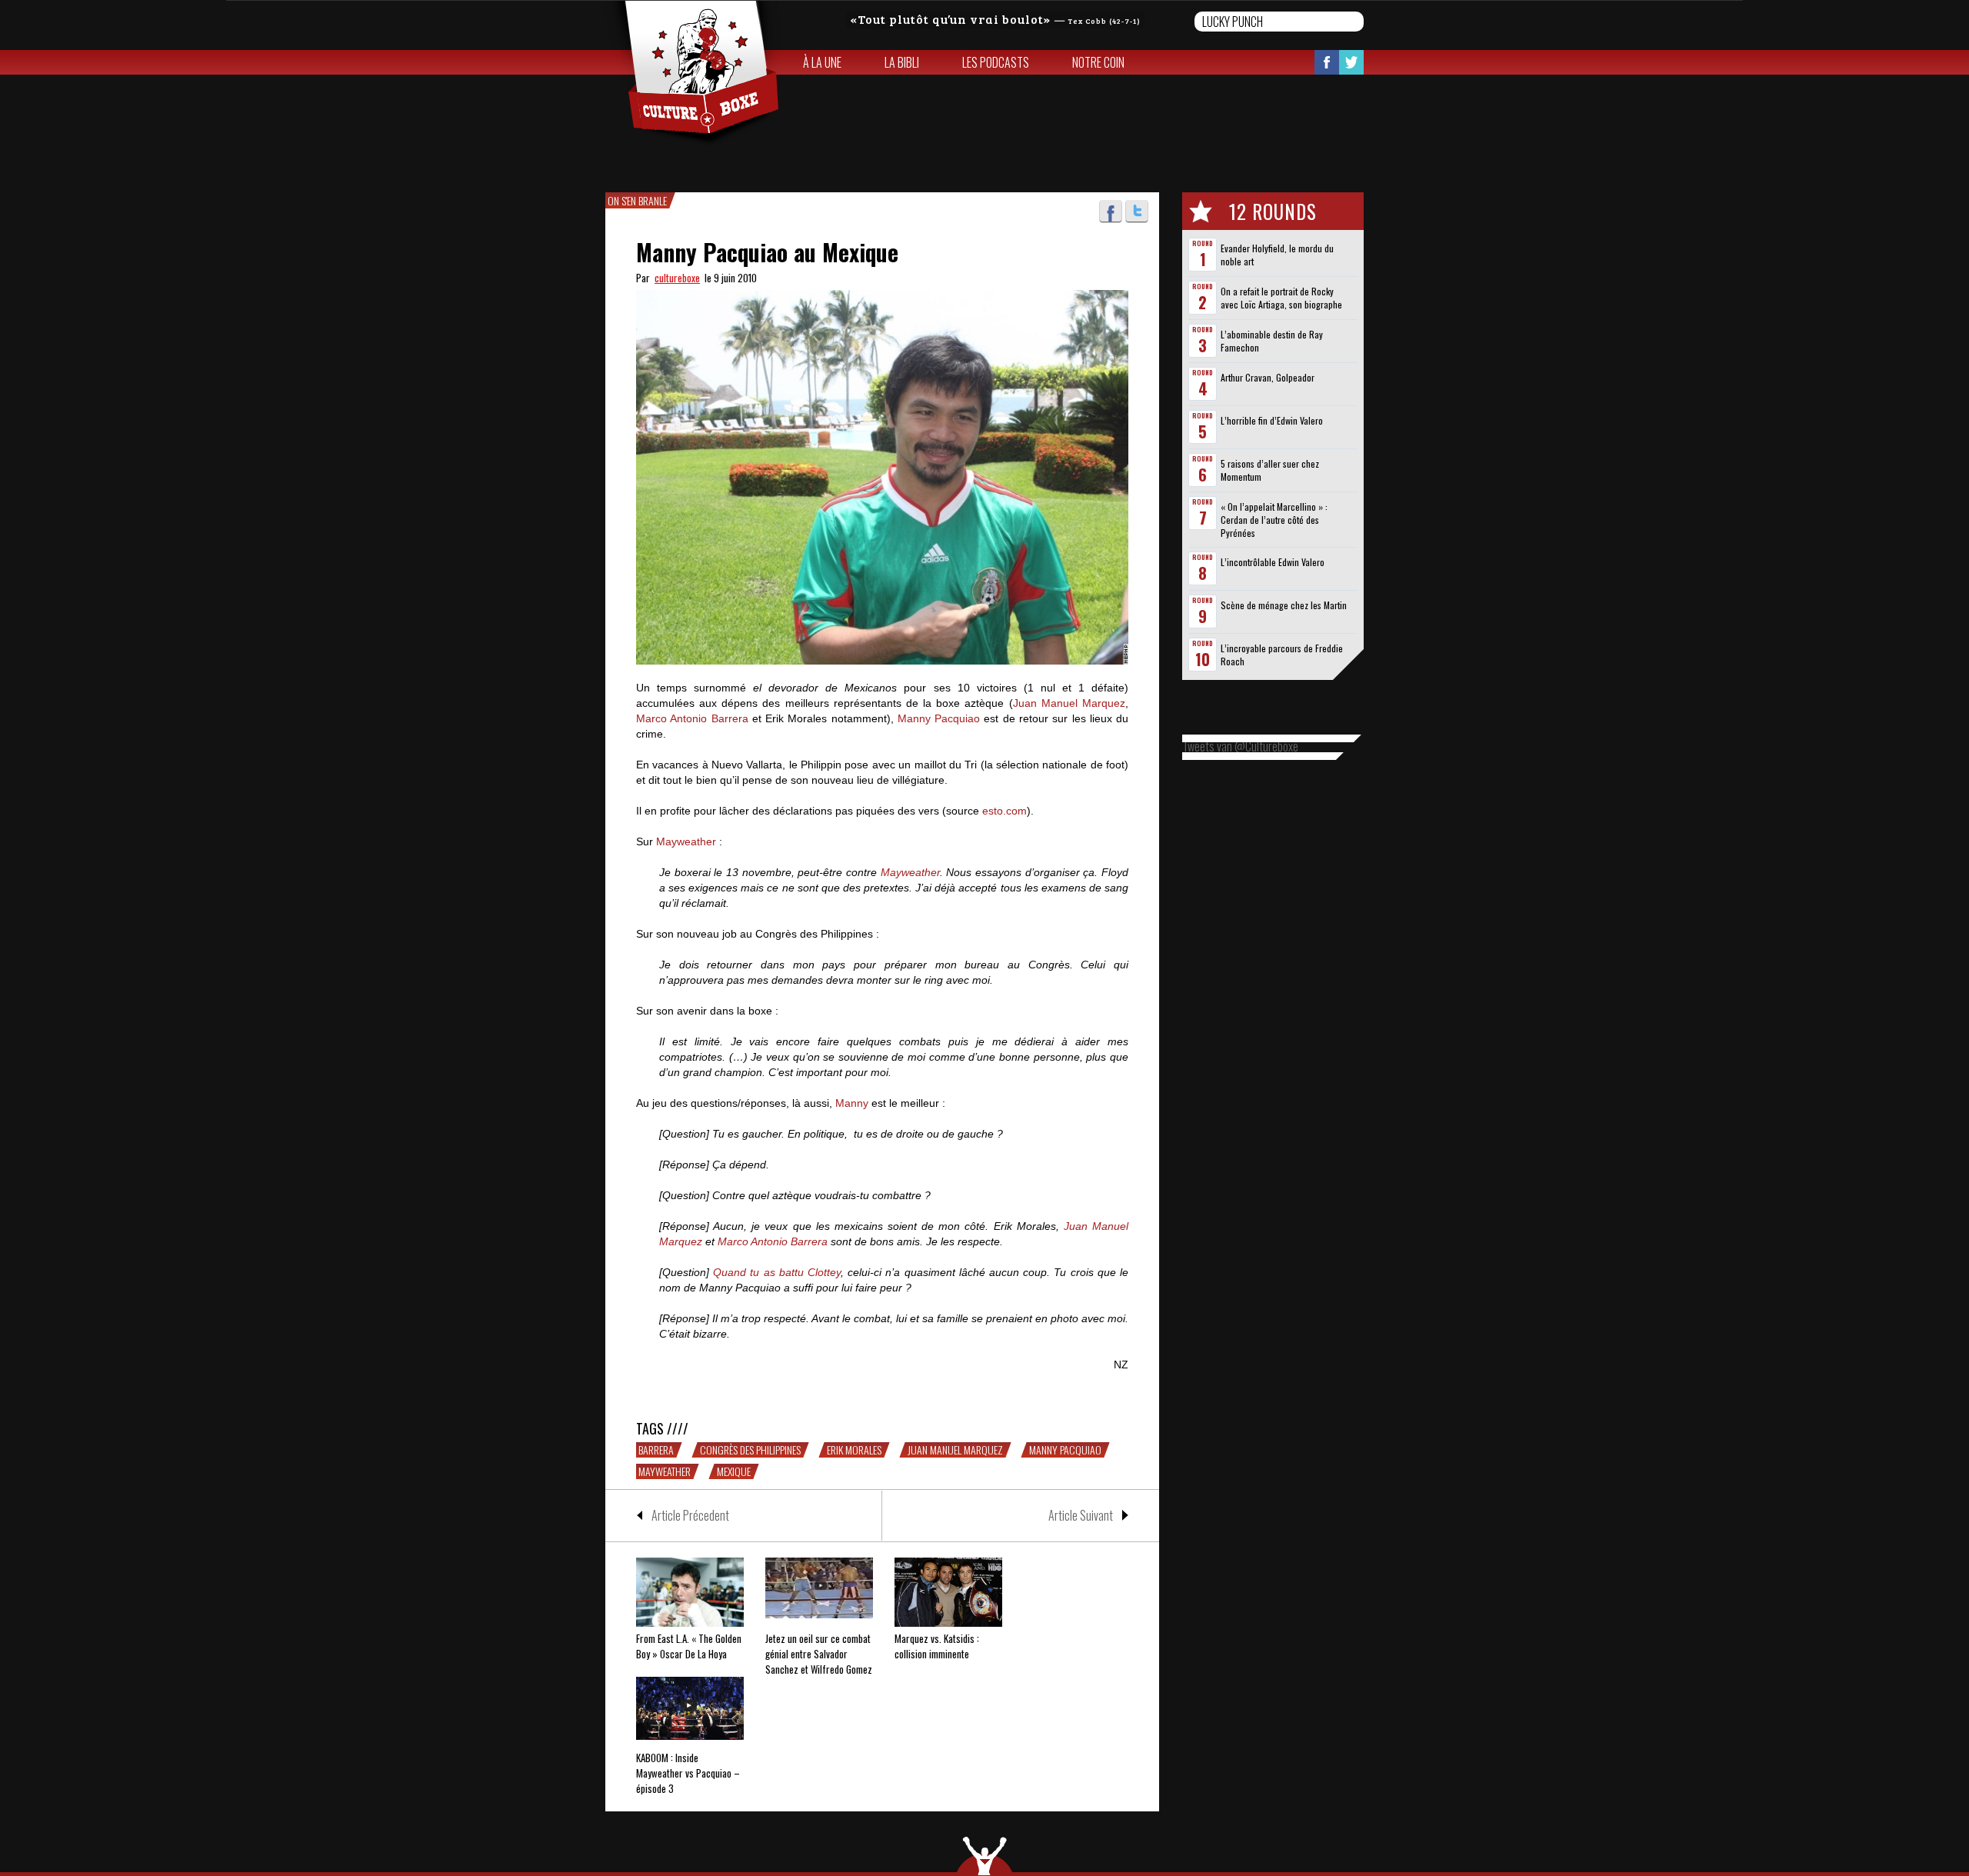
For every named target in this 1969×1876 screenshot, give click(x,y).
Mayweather (686, 841)
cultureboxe (677, 278)
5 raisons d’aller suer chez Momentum (1270, 470)
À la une (822, 62)
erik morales (854, 1450)
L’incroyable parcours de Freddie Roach (1282, 655)
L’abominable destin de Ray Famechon (1272, 341)
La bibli (902, 62)
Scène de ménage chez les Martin (1284, 605)
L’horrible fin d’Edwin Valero (1272, 420)
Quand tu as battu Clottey (777, 1272)
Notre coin (1098, 62)
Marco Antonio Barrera (692, 718)
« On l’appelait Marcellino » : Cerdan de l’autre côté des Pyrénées (1274, 520)
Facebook (1327, 62)
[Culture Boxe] (693, 74)
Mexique (734, 1471)
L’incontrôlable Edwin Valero (1273, 562)
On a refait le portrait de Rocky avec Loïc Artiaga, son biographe (1281, 298)
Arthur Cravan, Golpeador (1268, 377)
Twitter (1351, 62)
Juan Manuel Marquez (1069, 703)
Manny (852, 1103)
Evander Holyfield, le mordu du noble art (1277, 255)
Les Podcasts (996, 62)
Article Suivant (1081, 1515)
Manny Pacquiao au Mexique (767, 252)
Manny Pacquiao (939, 718)
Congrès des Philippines (750, 1450)
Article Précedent (690, 1515)
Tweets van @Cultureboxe (1240, 746)
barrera (656, 1450)
